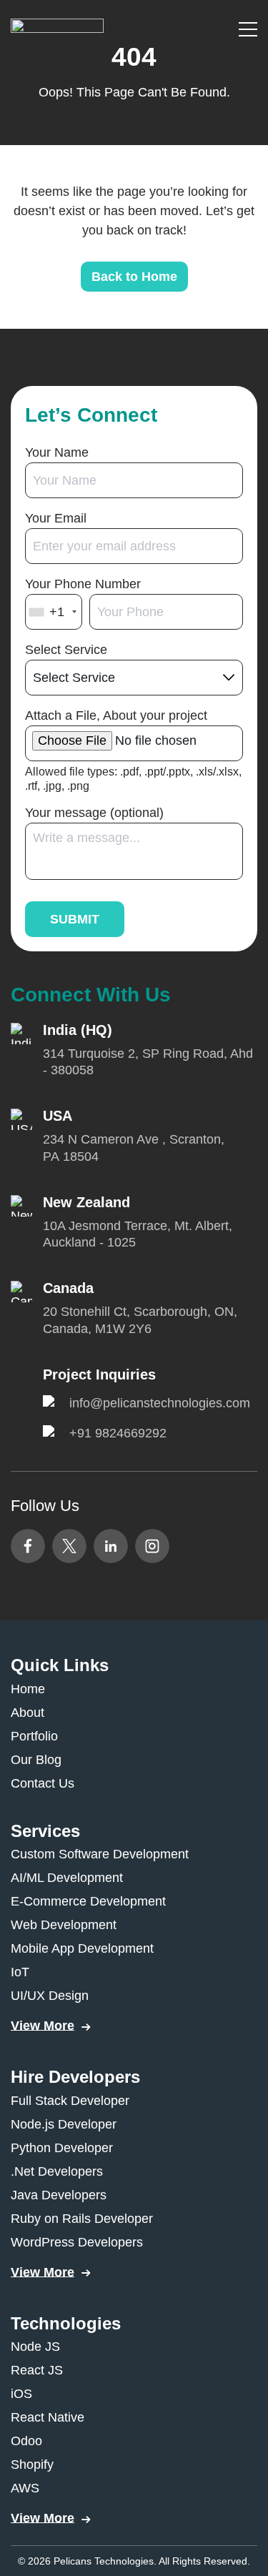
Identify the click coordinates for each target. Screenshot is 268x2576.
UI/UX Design (50, 1996)
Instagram (152, 1546)
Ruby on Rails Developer (82, 2219)
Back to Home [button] (134, 277)
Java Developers (59, 2195)
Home (28, 1689)
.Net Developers (57, 2171)
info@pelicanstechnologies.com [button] (160, 1403)
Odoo (26, 2441)
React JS (37, 2370)
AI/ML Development (67, 1878)
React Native (48, 2417)
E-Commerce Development (88, 1901)
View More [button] (43, 2026)
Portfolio (34, 1736)
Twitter (69, 1546)
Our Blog (36, 1760)
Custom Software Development (100, 1854)
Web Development (64, 1925)
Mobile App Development (82, 1948)
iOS (21, 2394)
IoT (20, 1972)
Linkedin (111, 1546)
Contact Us (43, 1783)
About (28, 1713)
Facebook (28, 1546)
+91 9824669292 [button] (118, 1433)
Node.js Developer (64, 2124)
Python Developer (62, 2148)
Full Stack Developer (70, 2101)
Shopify (32, 2464)
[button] (57, 28)
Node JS (35, 2347)
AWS (25, 2488)
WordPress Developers (77, 2242)
